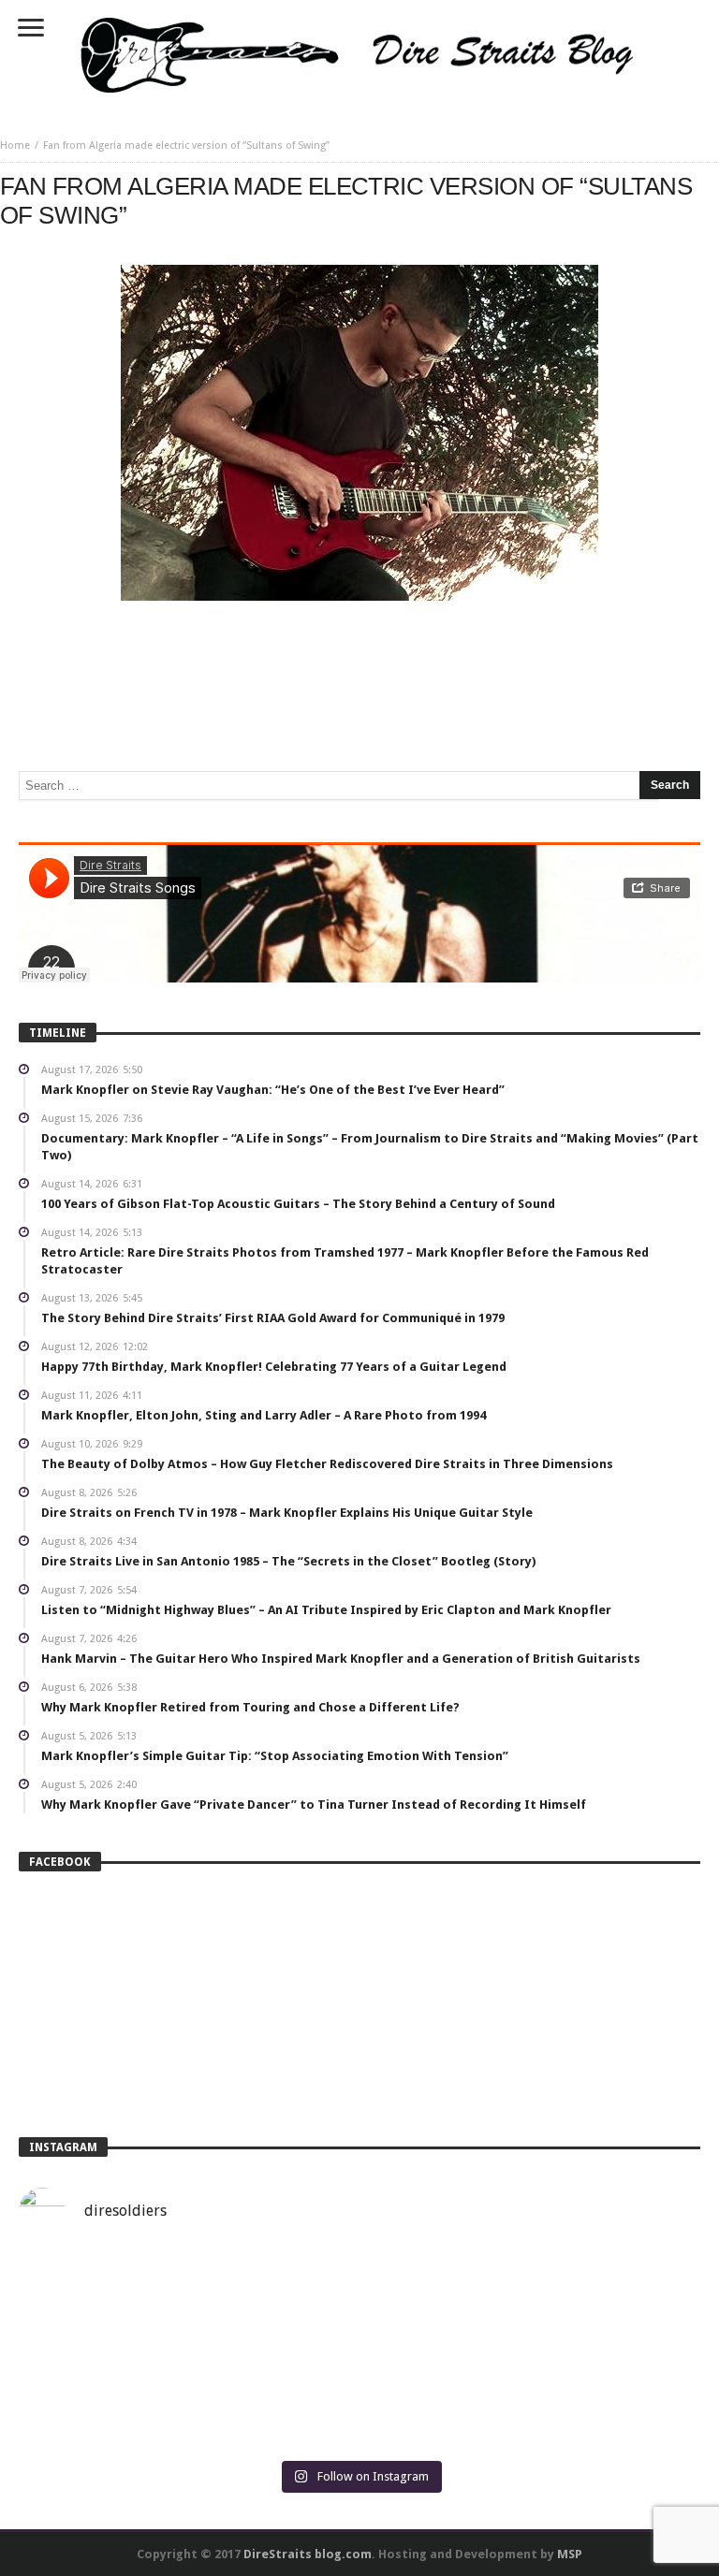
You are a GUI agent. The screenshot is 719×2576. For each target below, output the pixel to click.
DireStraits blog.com (308, 2554)
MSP (570, 2554)
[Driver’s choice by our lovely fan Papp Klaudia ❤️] (187, 2351)
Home (15, 146)
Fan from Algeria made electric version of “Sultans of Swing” (186, 146)
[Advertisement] (359, 657)
